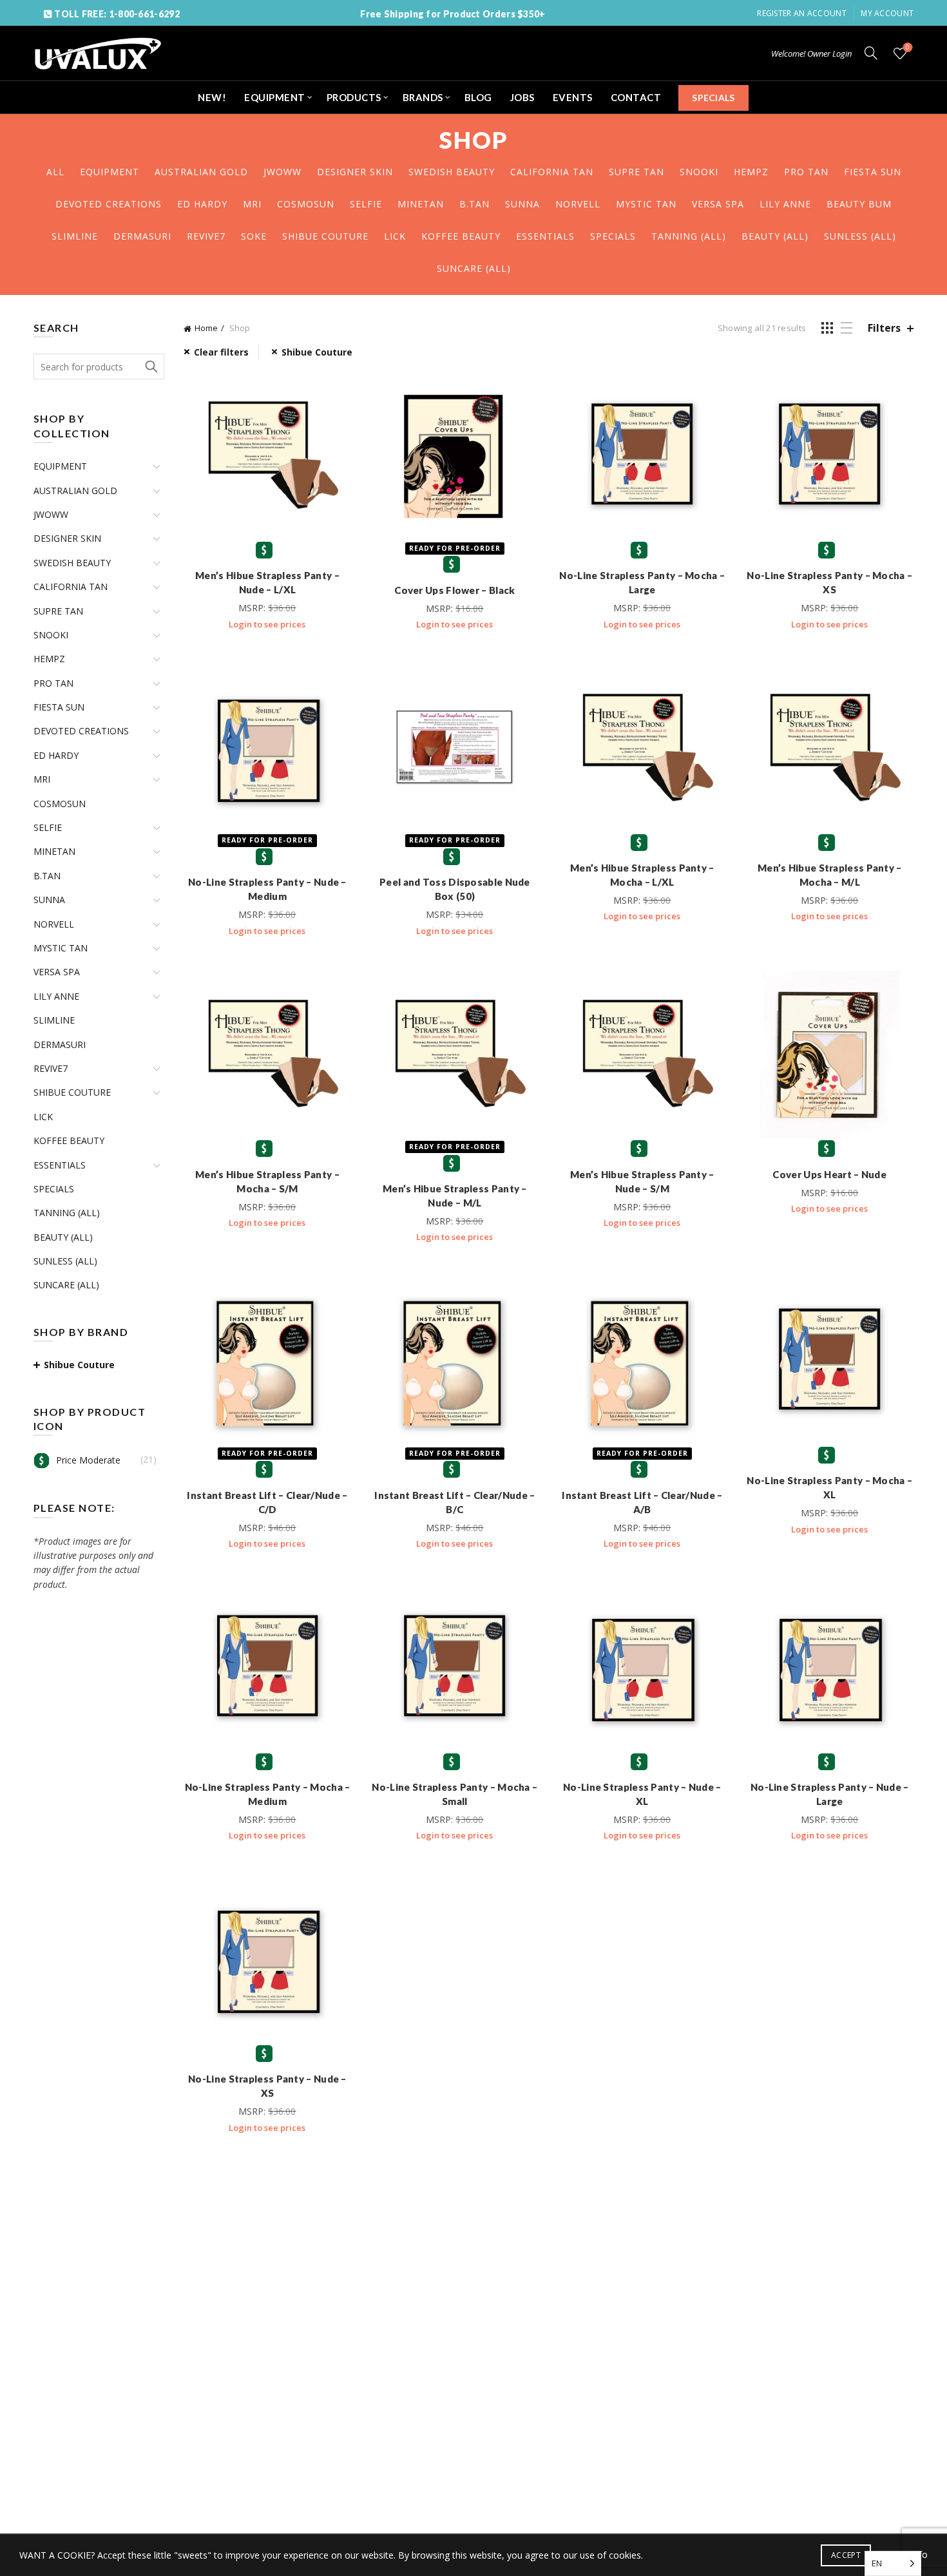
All (55, 172)
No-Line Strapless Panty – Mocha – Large (642, 582)
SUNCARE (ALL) (474, 268)
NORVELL (578, 204)
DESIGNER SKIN (355, 172)
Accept (846, 2555)
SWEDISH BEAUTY (452, 172)
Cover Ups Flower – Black (454, 590)
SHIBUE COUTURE (325, 236)
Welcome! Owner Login (811, 53)
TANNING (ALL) (689, 236)
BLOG (478, 97)
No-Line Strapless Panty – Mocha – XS (829, 582)
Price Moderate (88, 1460)
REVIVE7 (206, 236)
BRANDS (423, 97)
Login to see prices (267, 624)
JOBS (522, 97)
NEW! (212, 97)
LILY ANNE (785, 204)
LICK (395, 236)
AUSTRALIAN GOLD (201, 172)
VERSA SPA (718, 204)
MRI (252, 204)
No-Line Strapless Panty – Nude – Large (830, 1794)
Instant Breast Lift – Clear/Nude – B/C (454, 1502)
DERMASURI (142, 236)
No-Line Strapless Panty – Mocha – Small (454, 1794)
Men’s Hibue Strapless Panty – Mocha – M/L (830, 875)
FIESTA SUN (873, 172)
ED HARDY (202, 204)
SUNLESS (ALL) (860, 236)
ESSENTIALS (545, 236)
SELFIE (366, 204)
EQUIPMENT (275, 97)
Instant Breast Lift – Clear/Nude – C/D (267, 1502)
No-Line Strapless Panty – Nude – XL (642, 1794)
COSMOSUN (306, 204)
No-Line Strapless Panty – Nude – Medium (267, 889)
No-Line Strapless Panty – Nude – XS (267, 2086)
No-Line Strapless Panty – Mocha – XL (829, 1487)
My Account (887, 13)
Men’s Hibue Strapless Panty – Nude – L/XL (267, 582)
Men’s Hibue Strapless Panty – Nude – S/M (642, 1181)
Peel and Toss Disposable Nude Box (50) (455, 889)
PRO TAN (806, 172)
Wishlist (908, 48)
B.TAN (474, 204)
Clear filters (221, 352)
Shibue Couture (317, 352)
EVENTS (573, 97)
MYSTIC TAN (646, 204)
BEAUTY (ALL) (775, 236)
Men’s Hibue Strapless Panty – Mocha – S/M (267, 1181)
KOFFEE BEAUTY (461, 236)
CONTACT (636, 97)
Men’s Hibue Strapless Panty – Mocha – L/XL (642, 875)
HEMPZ (751, 172)
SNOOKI (699, 172)
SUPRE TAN (636, 172)
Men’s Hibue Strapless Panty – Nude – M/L (455, 1196)
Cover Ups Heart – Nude (829, 1174)
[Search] (871, 53)
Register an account (802, 13)
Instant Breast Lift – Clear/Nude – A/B (642, 1502)
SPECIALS (713, 98)
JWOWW (282, 172)
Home (206, 328)
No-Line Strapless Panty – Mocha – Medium (268, 1794)
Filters (884, 328)
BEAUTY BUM (859, 204)
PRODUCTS (354, 97)
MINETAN (421, 204)
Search (151, 367)
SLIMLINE (75, 236)
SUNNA (522, 204)
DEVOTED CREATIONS (109, 204)
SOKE (254, 236)
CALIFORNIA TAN (552, 172)
